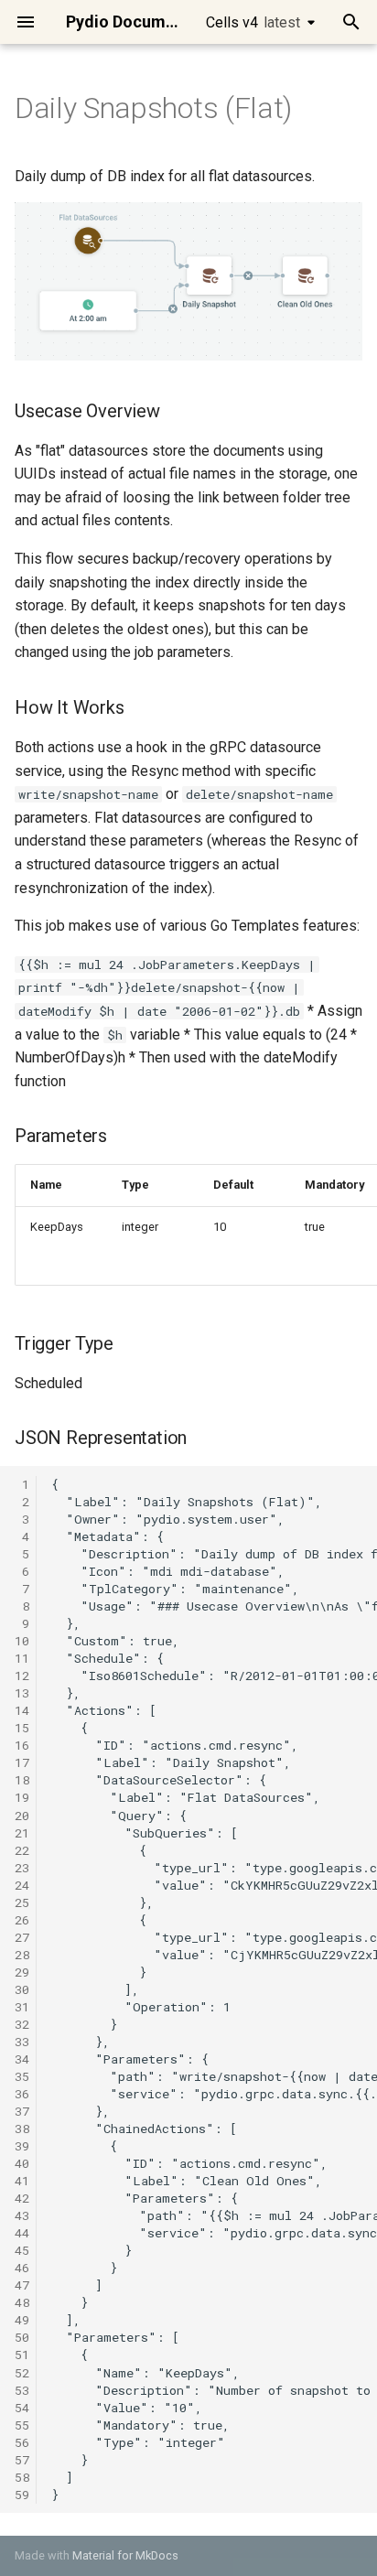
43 (22, 2215)
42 (22, 2198)
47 (22, 2285)
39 (22, 2146)
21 (22, 1833)
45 (22, 2250)
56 (22, 2442)
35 (22, 2076)
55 (22, 2425)
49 (22, 2320)
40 (22, 2163)
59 (22, 2495)
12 (22, 1676)
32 (22, 2024)
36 (22, 2094)
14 (22, 1710)
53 (22, 2390)
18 (22, 1780)
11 (22, 1658)
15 (22, 1728)
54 (22, 2408)
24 (22, 1885)
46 (22, 2268)
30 (22, 1989)
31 (22, 2007)
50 (22, 2337)
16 (22, 1745)
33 (22, 2042)
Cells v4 (253, 22)
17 (22, 1762)
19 (22, 1797)
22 (22, 1850)
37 (22, 2111)
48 (22, 2302)
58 (22, 2477)
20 (22, 1816)
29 (22, 1972)
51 (22, 2355)
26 (22, 1920)
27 (22, 1937)
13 (22, 1693)
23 (22, 1868)
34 (22, 2059)
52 (22, 2373)
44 (22, 2233)
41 (22, 2181)
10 (22, 1641)
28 (22, 1955)
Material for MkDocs (125, 2555)
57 (22, 2460)
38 (22, 2129)
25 (22, 1902)
